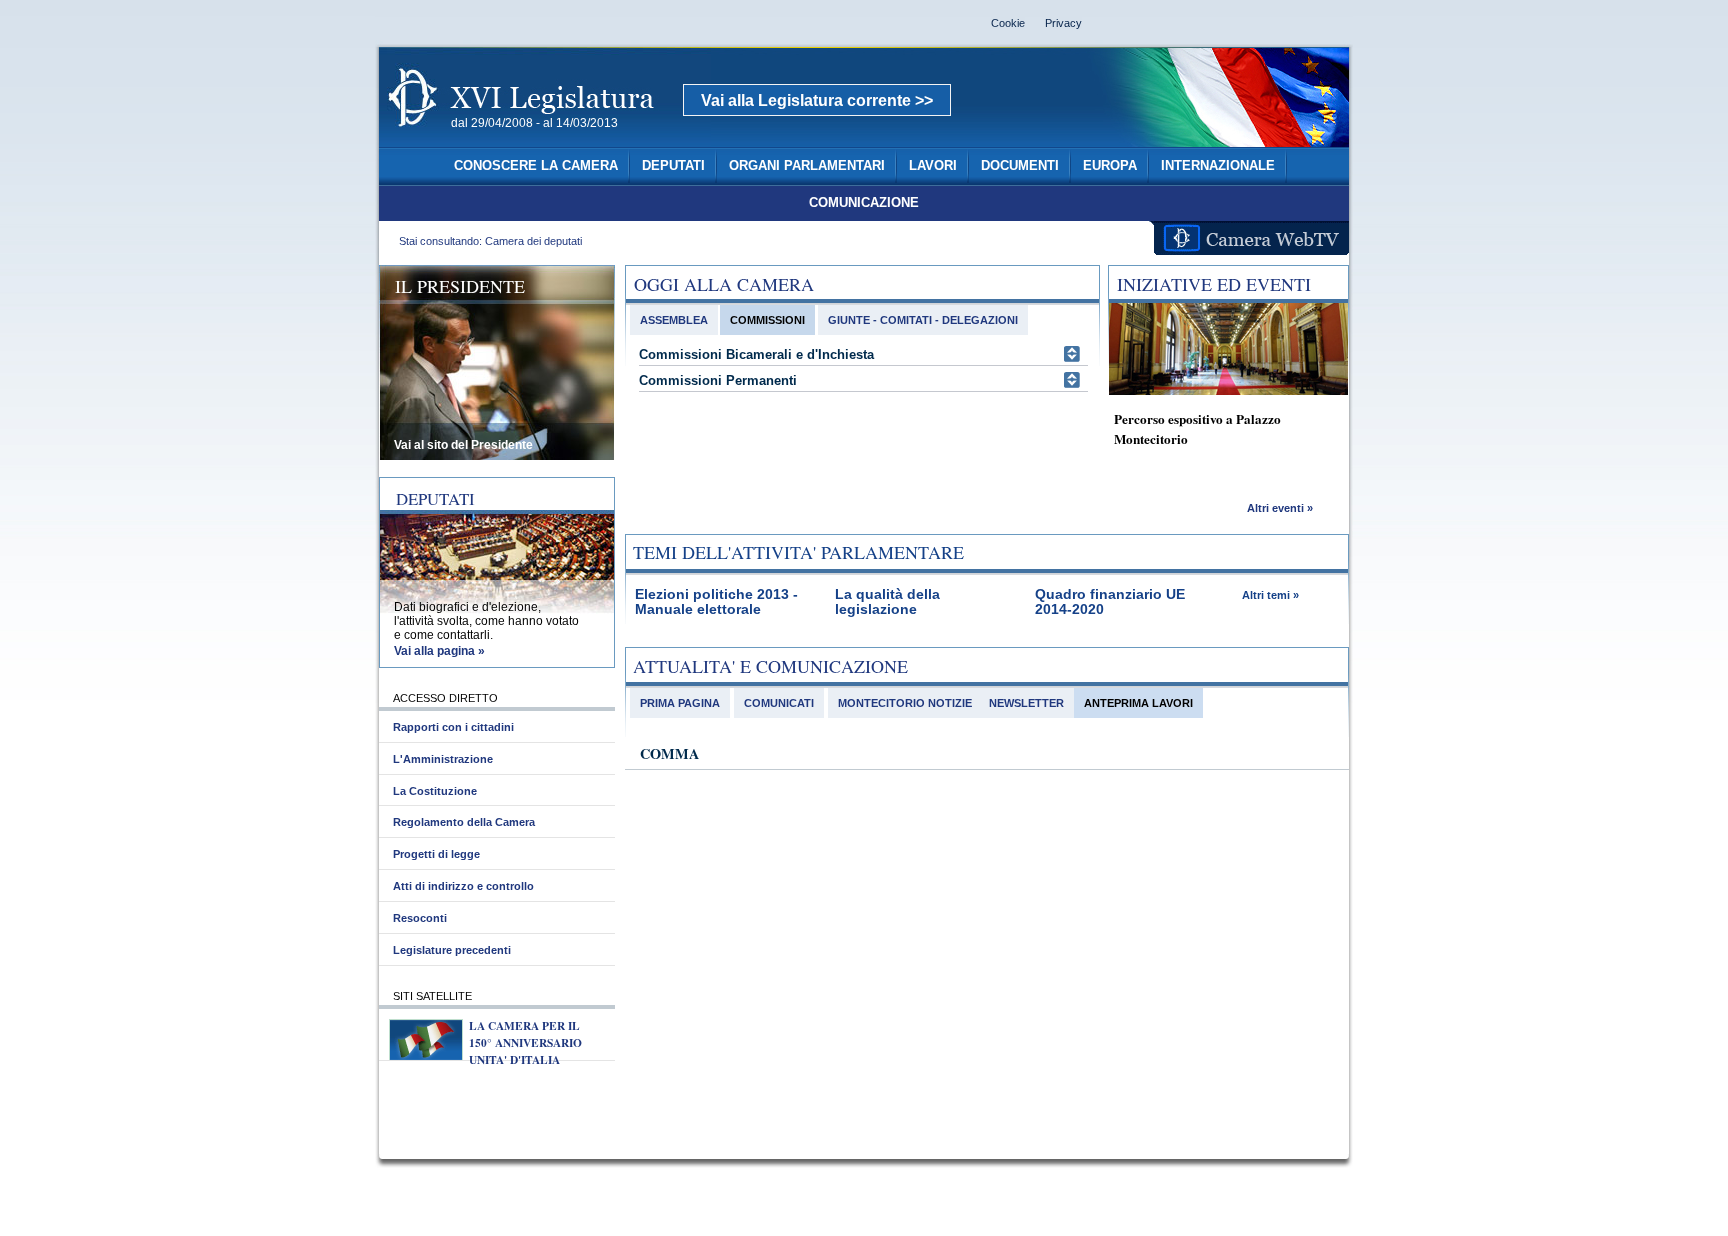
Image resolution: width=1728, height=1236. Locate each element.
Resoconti (420, 918)
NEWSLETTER (1026, 703)
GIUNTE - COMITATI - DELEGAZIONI (923, 320)
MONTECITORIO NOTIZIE (905, 703)
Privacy (1063, 23)
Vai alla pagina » (439, 651)
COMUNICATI (779, 703)
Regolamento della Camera (464, 822)
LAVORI (933, 166)
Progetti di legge (436, 854)
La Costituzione (435, 791)
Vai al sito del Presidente (463, 445)
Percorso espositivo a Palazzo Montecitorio (1197, 429)
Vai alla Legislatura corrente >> (817, 100)
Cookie (1008, 23)
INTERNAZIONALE (1218, 166)
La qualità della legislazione (887, 602)
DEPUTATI (673, 166)
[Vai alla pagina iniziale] (545, 138)
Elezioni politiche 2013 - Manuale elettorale (716, 602)
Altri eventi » (1280, 508)
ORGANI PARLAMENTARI (807, 166)
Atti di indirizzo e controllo (463, 886)
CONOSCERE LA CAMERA (536, 166)
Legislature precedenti (452, 950)
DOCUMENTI (1020, 166)
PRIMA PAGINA (680, 703)
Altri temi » (1270, 595)
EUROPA (1110, 166)
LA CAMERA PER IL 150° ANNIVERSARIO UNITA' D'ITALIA (525, 1042)
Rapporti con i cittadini (453, 727)
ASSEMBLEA (674, 320)
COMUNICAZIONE (864, 203)
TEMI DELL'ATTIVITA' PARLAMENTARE (798, 552)
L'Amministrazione (443, 759)
